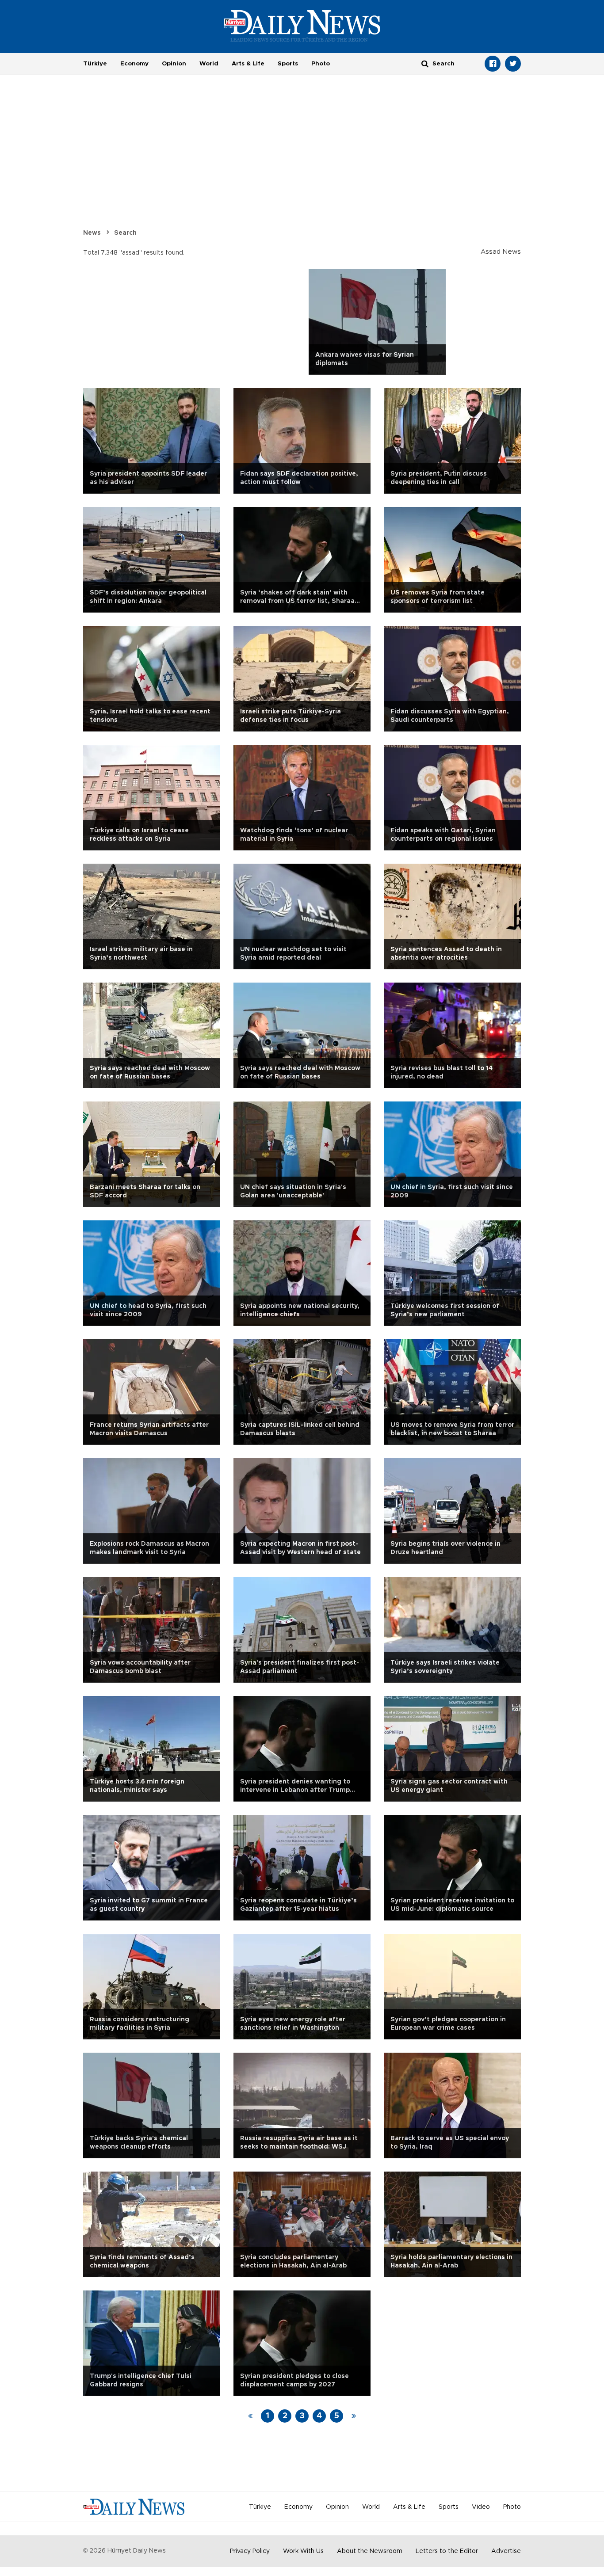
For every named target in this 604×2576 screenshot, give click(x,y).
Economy (134, 64)
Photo (321, 64)
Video (481, 2507)
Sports (288, 64)
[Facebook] (493, 64)
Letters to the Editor (447, 2551)
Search (125, 233)
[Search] (425, 63)
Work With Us (303, 2551)
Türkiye (95, 64)
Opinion (174, 64)
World (209, 64)
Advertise (506, 2551)
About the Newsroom (370, 2551)
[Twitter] (513, 64)
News (92, 233)
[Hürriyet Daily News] (302, 26)
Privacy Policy (250, 2551)
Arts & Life (248, 64)
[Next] (354, 2416)
